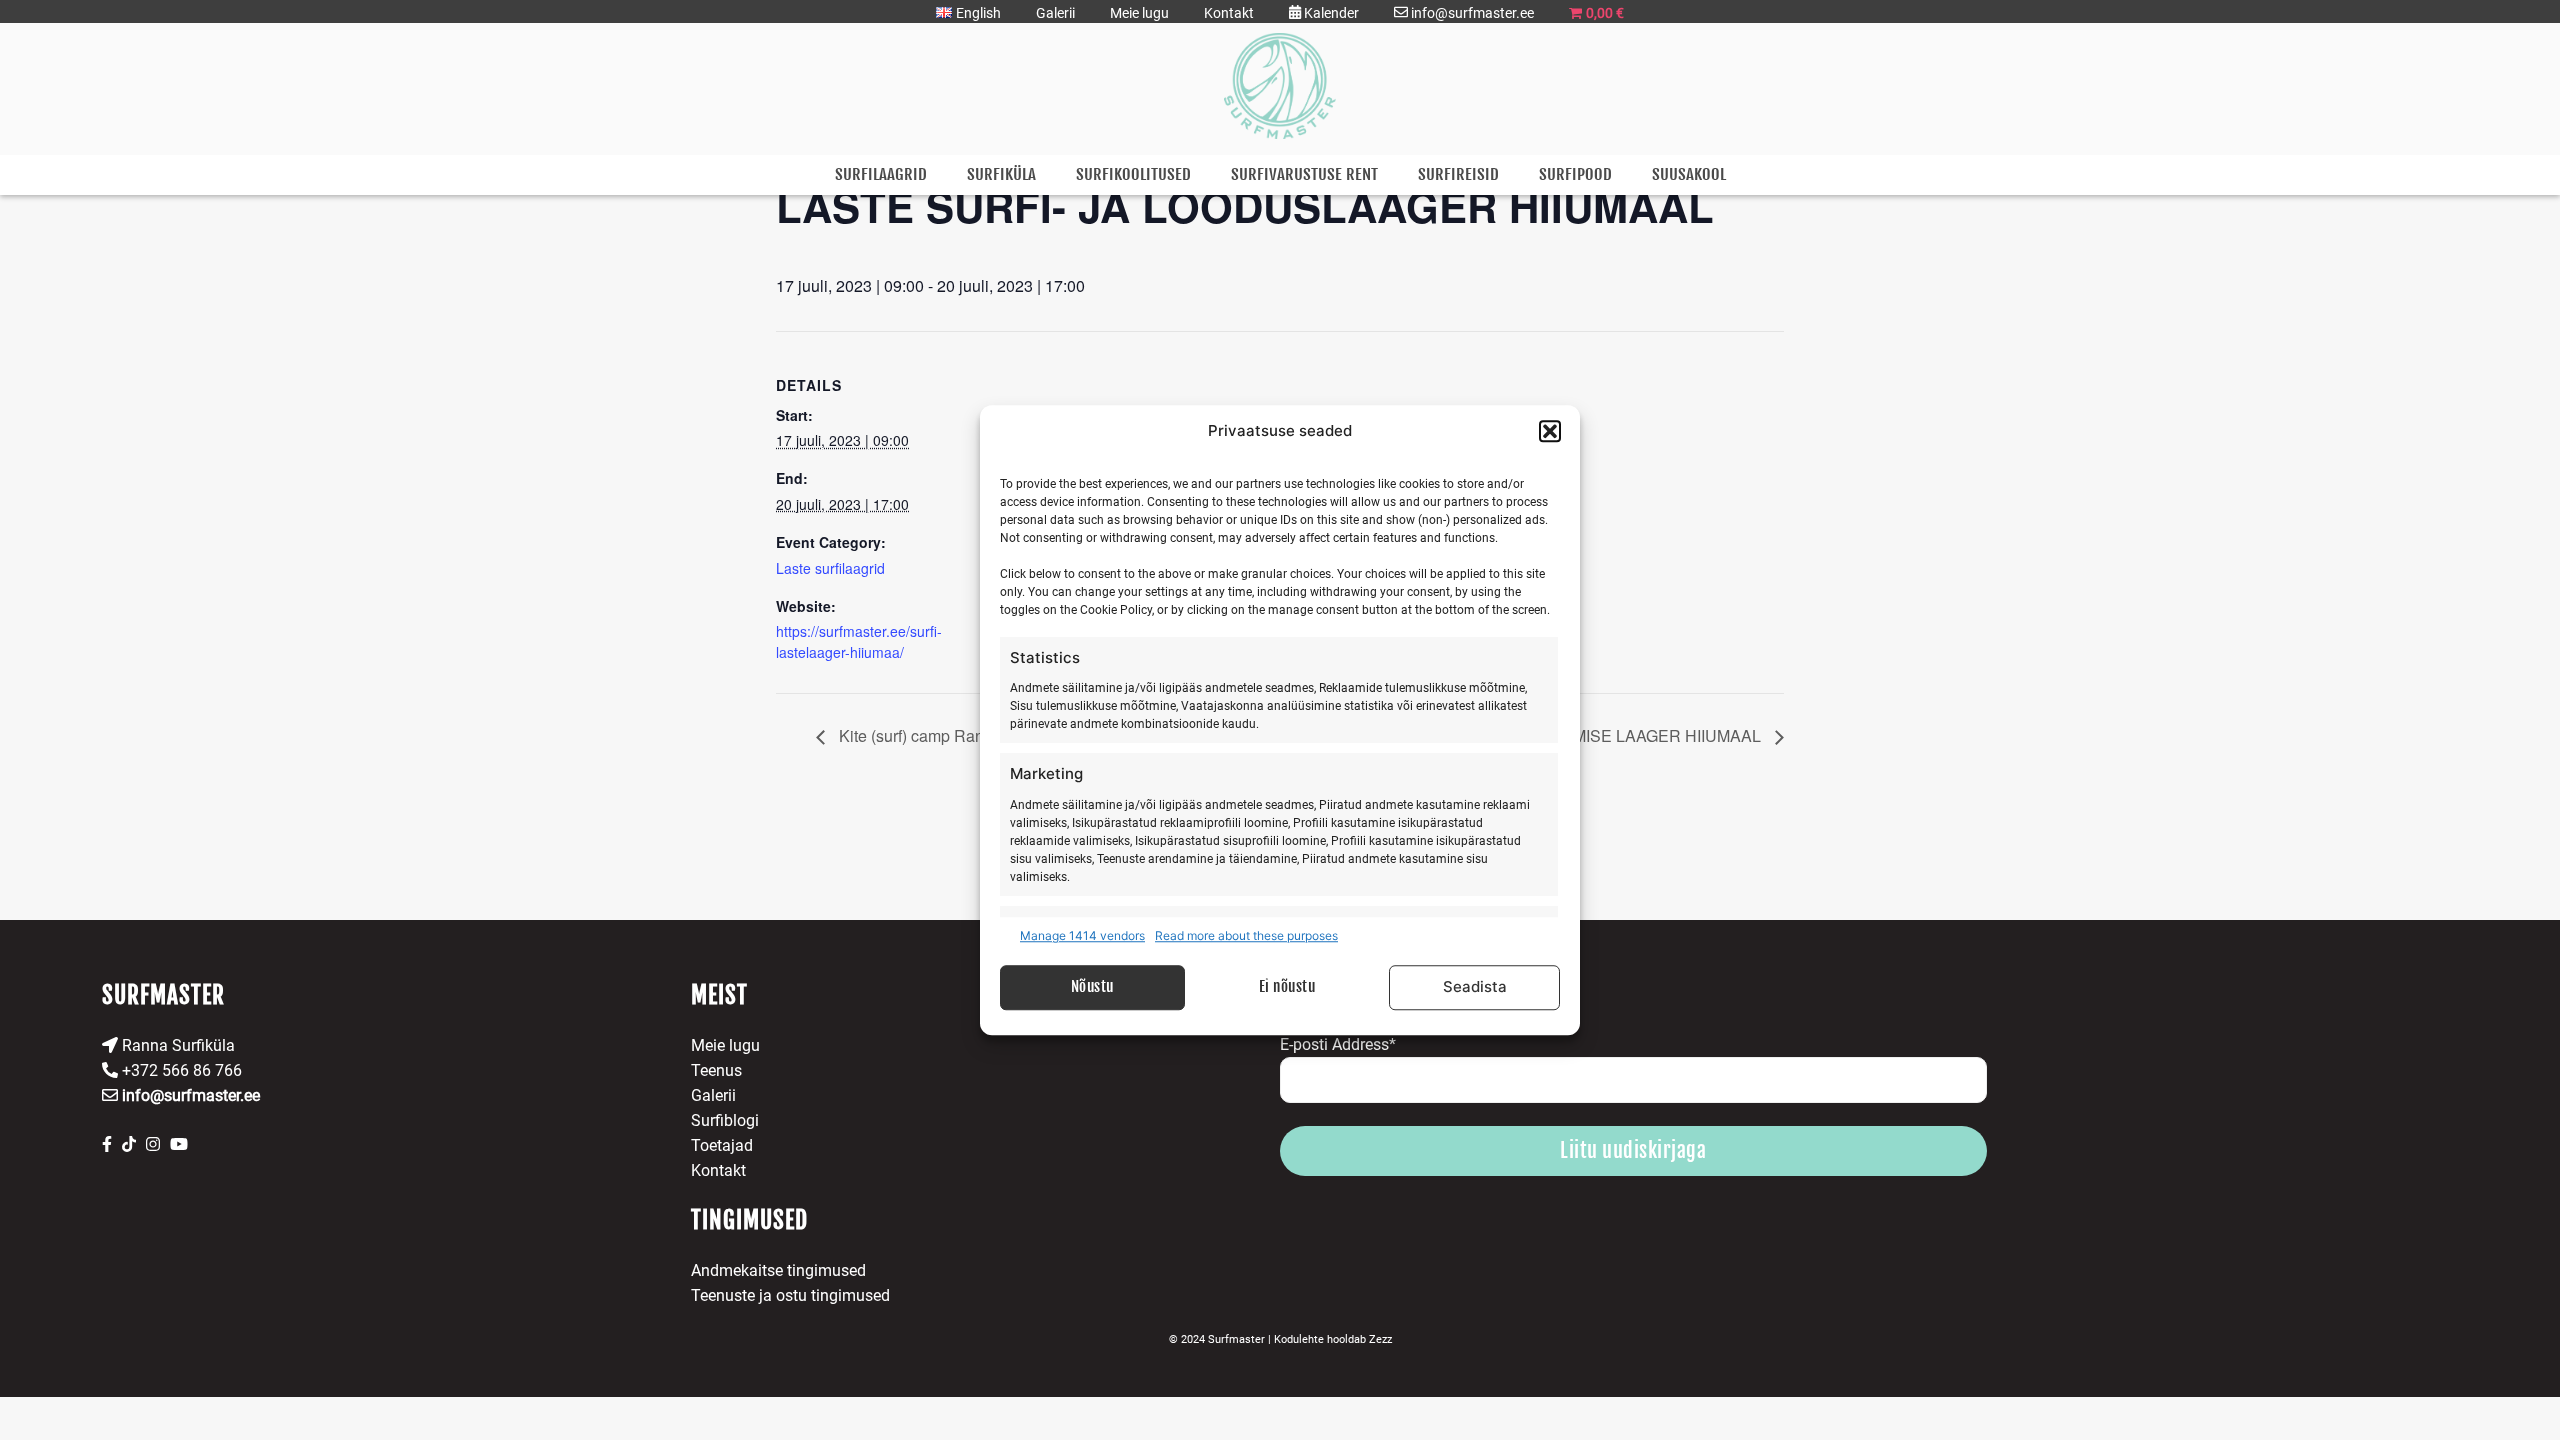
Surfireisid (1458, 174)
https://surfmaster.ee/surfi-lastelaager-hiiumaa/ (859, 641)
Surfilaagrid (881, 174)
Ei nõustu (1287, 986)
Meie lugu (1139, 13)
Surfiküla (1001, 174)
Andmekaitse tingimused (778, 1270)
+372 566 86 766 (180, 1070)
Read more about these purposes (1246, 935)
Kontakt (1229, 13)
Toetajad (722, 1145)
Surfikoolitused (1133, 174)
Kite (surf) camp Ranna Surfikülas (956, 735)
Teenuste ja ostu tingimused (790, 1295)
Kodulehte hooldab (1333, 1339)
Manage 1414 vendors (1082, 935)
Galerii (1055, 13)
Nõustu (1092, 986)
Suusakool (1689, 174)
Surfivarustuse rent (1304, 174)
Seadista (1475, 986)
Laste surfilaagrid (830, 568)
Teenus (716, 1070)
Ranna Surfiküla (176, 1045)
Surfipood (1575, 174)
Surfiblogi (725, 1120)
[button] (1550, 432)
